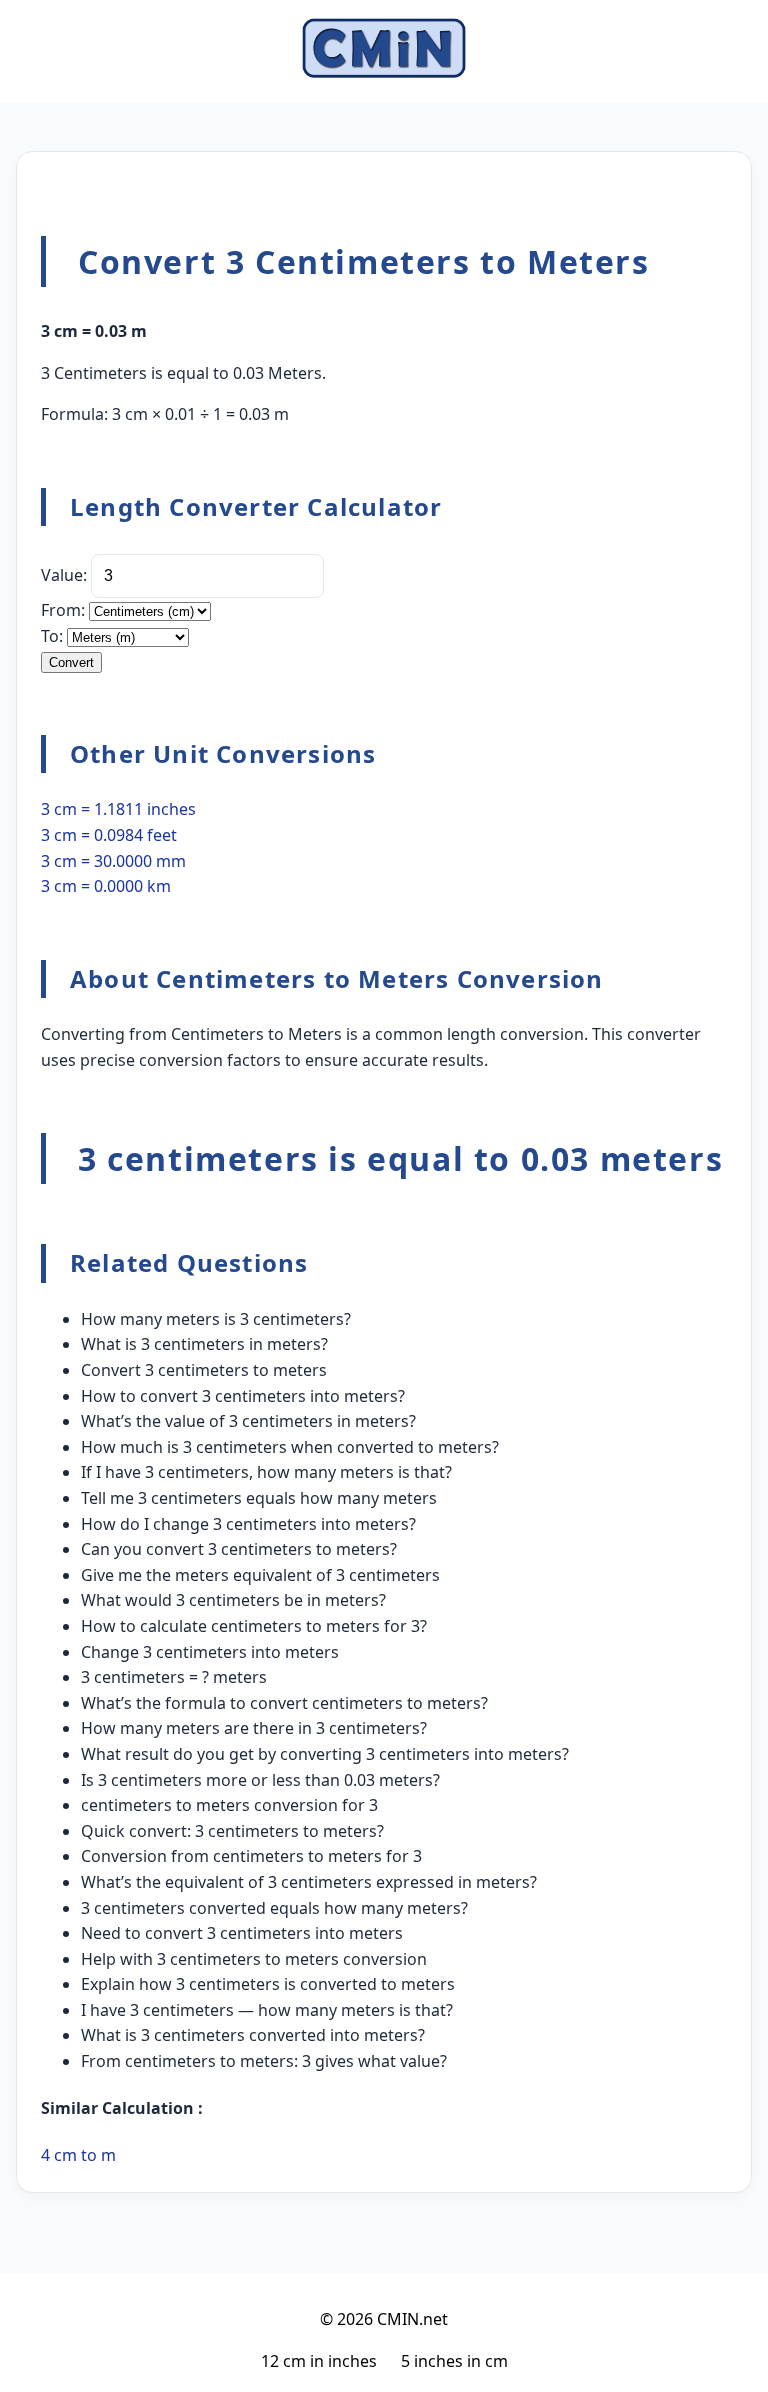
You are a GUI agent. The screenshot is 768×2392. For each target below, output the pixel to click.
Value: (64, 575)
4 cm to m (78, 2155)
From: (63, 610)
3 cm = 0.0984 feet (109, 835)
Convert (71, 662)
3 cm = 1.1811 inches (118, 809)
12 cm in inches (319, 2361)
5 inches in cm (454, 2361)
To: (52, 636)
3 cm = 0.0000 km (106, 886)
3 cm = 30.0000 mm (113, 861)
